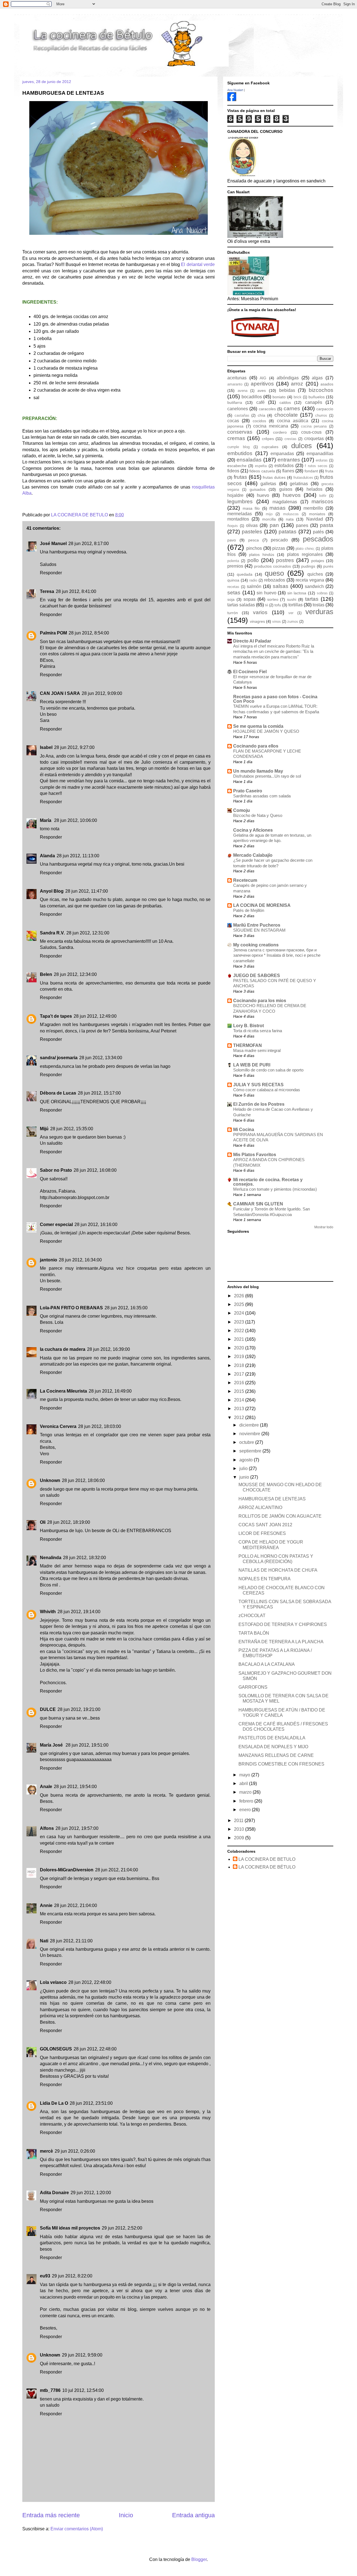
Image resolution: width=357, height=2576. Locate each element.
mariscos (322, 501)
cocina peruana (314, 426)
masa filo (251, 508)
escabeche (237, 466)
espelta (261, 466)
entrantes (289, 460)
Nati (44, 1941)
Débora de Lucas (58, 1093)
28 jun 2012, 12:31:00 (88, 933)
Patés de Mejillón (249, 910)
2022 (240, 1331)
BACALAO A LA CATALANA (267, 1664)
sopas (249, 599)
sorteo (273, 599)
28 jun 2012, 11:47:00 (87, 891)
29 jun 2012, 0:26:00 (75, 2151)
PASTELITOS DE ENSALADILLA (272, 1738)
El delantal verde (198, 264)
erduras (322, 460)
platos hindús (262, 555)
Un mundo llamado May (258, 771)
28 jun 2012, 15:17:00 (99, 1093)
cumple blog (238, 447)
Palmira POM (53, 633)
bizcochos (321, 390)
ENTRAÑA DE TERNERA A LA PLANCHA (281, 1642)
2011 (239, 1821)
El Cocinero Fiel (250, 672)
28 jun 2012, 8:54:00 (89, 633)
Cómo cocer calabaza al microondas (267, 1090)
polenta (233, 561)
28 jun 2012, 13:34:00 (101, 1058)
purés (328, 566)
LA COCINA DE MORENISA (262, 905)
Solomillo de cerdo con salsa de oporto (268, 1070)
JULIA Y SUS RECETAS (258, 1085)
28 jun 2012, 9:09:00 (102, 693)
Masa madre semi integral (257, 1050)
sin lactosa (297, 593)
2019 (240, 1357)
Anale (46, 1787)
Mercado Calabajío (253, 855)
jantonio (49, 1260)
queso (274, 573)
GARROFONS (253, 1687)
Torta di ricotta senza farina (258, 1031)
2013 (240, 1409)
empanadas (282, 454)
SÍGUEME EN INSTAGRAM (259, 930)
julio (244, 1468)
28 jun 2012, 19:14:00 (79, 1612)
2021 (240, 1339)
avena (243, 391)
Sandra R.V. (52, 933)
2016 (240, 1383)
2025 (240, 1304)
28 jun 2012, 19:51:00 (87, 1745)
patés (318, 532)
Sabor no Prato (56, 1170)
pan (274, 525)
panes (302, 525)
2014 (240, 1400)
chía (261, 415)
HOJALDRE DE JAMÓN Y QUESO (266, 731)
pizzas (279, 548)
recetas (233, 587)
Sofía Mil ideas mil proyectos (70, 2228)
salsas (281, 586)
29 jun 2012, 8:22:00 (72, 2276)
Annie (46, 1905)
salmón (254, 586)
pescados (318, 539)
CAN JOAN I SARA (60, 693)
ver (291, 613)
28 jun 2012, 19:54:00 (75, 1787)
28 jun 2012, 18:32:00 (85, 1558)
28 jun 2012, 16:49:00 (110, 1391)
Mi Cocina (244, 1130)
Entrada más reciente (51, 2515)
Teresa (47, 591)
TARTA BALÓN (254, 1633)
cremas (236, 438)
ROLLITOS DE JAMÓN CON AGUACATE (280, 1516)
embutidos (240, 453)
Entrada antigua (193, 2515)
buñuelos (317, 397)
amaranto (235, 384)
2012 (240, 1418)
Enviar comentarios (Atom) (77, 2529)
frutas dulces (274, 477)
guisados (258, 489)
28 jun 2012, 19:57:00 (77, 1828)
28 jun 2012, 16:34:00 (80, 1260)
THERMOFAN (248, 1045)
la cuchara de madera (63, 1349)
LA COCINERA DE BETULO (80, 515)
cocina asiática (293, 421)
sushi (292, 599)
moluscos (291, 514)
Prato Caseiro (248, 791)
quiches (315, 574)
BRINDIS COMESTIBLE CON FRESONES (281, 1764)
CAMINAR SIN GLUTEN (258, 1204)
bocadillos (252, 397)
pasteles (252, 532)
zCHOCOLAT (252, 1616)
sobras (322, 593)
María (46, 820)
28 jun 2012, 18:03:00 (100, 1426)
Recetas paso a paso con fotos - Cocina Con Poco (275, 699)
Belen (46, 974)
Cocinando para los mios (260, 1001)
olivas (252, 525)
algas (317, 378)
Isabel (46, 747)
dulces (301, 446)
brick (298, 397)
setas (234, 593)
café (260, 402)
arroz (297, 384)
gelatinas (299, 484)
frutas (240, 477)
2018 (240, 1365)
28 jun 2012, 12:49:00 (95, 1016)
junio (245, 1477)
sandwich (314, 586)
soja (231, 599)
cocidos (259, 421)
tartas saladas (241, 605)
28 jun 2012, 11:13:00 (78, 856)
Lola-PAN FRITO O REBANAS (71, 1308)
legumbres (240, 501)
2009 (240, 1838)
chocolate (286, 415)
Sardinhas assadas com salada (262, 796)
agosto (247, 1460)
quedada (245, 574)
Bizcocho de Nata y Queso (258, 815)
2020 (240, 1348)
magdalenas (285, 502)
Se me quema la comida (258, 726)
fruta (329, 471)
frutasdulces (303, 478)
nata (290, 519)
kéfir (323, 496)
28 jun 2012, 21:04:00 (117, 1870)
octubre (247, 1442)
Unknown (50, 1480)
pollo (253, 560)
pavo (232, 540)
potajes (318, 561)
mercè (46, 2151)
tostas (319, 605)
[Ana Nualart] (232, 100)
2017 (240, 1374)
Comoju (242, 810)
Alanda (47, 856)
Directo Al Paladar (252, 641)
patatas (288, 532)
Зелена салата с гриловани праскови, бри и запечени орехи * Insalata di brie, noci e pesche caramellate (277, 955)
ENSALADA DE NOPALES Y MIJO (273, 1747)
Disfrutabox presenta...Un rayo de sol (267, 776)
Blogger (199, 2559)
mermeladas (240, 514)
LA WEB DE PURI (252, 1065)
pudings (308, 566)
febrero (247, 1801)
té (266, 605)
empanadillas (320, 454)
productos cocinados (272, 566)
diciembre (250, 1425)
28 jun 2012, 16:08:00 (95, 1170)
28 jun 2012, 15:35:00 (72, 1129)
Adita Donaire (54, 2193)
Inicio (126, 2515)
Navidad (315, 519)
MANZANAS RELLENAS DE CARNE (276, 1755)
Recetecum (245, 880)
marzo (246, 1792)
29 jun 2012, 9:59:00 (82, 2355)
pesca (254, 540)
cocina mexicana (271, 426)
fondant (311, 471)
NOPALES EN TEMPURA (265, 1579)
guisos (286, 489)
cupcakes (270, 447)
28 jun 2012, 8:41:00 (76, 591)
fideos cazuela (262, 471)
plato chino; (305, 549)
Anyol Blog (52, 891)
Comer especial (56, 1224)
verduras (319, 612)
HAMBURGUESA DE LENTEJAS (272, 1499)
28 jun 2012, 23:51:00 (91, 2103)
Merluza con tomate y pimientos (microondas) (275, 1189)
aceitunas (237, 378)
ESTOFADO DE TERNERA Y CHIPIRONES (283, 1624)
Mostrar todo (324, 1227)
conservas (240, 432)
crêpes (268, 439)
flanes (288, 471)
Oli (43, 1522)
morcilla (269, 519)
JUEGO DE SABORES (257, 976)
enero (246, 1810)
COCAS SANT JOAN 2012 (265, 1525)
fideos (233, 471)
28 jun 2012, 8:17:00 (89, 544)
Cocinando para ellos (256, 746)
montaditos (238, 519)
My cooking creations (256, 945)
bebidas (287, 390)
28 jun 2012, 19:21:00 (79, 1709)
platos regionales (305, 554)
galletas (268, 484)
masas (278, 508)
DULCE (48, 1709)
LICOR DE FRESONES (262, 1533)
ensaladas (249, 460)
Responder (51, 573)
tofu (278, 605)
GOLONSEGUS (56, 2049)
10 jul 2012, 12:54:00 (83, 2390)
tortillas (296, 605)
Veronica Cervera (58, 1426)
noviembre (250, 1434)
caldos (285, 402)
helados (314, 489)
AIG (263, 378)
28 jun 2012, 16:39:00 (108, 1349)
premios (235, 566)
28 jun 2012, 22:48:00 (90, 1982)
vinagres (257, 621)
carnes (292, 408)
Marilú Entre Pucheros (257, 925)
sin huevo (266, 593)
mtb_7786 (50, 2390)
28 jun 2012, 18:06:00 (83, 1480)
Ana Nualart (235, 90)
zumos (293, 622)
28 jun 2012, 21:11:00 (71, 1941)
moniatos (317, 514)
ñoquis (233, 526)
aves (262, 390)
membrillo (313, 508)
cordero (280, 432)
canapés (314, 402)
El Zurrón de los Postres (259, 1104)
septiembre (251, 1451)
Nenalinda (51, 1558)
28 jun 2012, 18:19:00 (69, 1522)
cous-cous (311, 432)
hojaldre (235, 495)
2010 (240, 1829)
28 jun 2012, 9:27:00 (74, 747)
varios (260, 612)
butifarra (235, 402)
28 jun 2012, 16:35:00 (126, 1308)
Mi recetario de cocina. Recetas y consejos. (268, 1182)
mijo (269, 514)
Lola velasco (53, 1982)
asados (327, 384)
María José (52, 1745)
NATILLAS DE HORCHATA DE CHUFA (278, 1570)
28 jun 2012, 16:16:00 (96, 1224)
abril (244, 1783)
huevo (263, 495)
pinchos (254, 548)
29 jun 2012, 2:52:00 (122, 2228)
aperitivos (262, 384)
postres (285, 560)
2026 (240, 1296)
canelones (238, 409)
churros (321, 415)
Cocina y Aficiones (253, 830)
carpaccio (325, 409)
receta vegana (310, 580)
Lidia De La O (54, 2103)
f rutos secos (316, 466)
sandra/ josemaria (59, 1058)
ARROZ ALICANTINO (260, 1507)
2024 (240, 1313)
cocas (233, 421)
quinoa (233, 580)
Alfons (47, 1828)
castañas (242, 415)
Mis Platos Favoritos (255, 1155)
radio (253, 580)
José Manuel (53, 544)
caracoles (267, 409)
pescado (279, 540)
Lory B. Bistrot (249, 1026)
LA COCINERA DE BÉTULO (267, 1867)
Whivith (48, 1612)
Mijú (44, 1129)
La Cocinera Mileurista (63, 1391)
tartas (312, 599)
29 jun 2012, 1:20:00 (91, 2193)
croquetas (314, 439)
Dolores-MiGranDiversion (67, 1870)
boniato (279, 397)
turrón (233, 613)
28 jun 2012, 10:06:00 (76, 820)
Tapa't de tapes (56, 1016)
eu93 (45, 2276)
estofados (284, 466)
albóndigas (288, 378)
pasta (327, 525)
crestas (290, 439)
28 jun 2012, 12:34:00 (75, 974)
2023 (240, 1322)
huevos (292, 495)
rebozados (275, 580)
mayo (245, 1775)
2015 (240, 1391)
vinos (277, 622)
